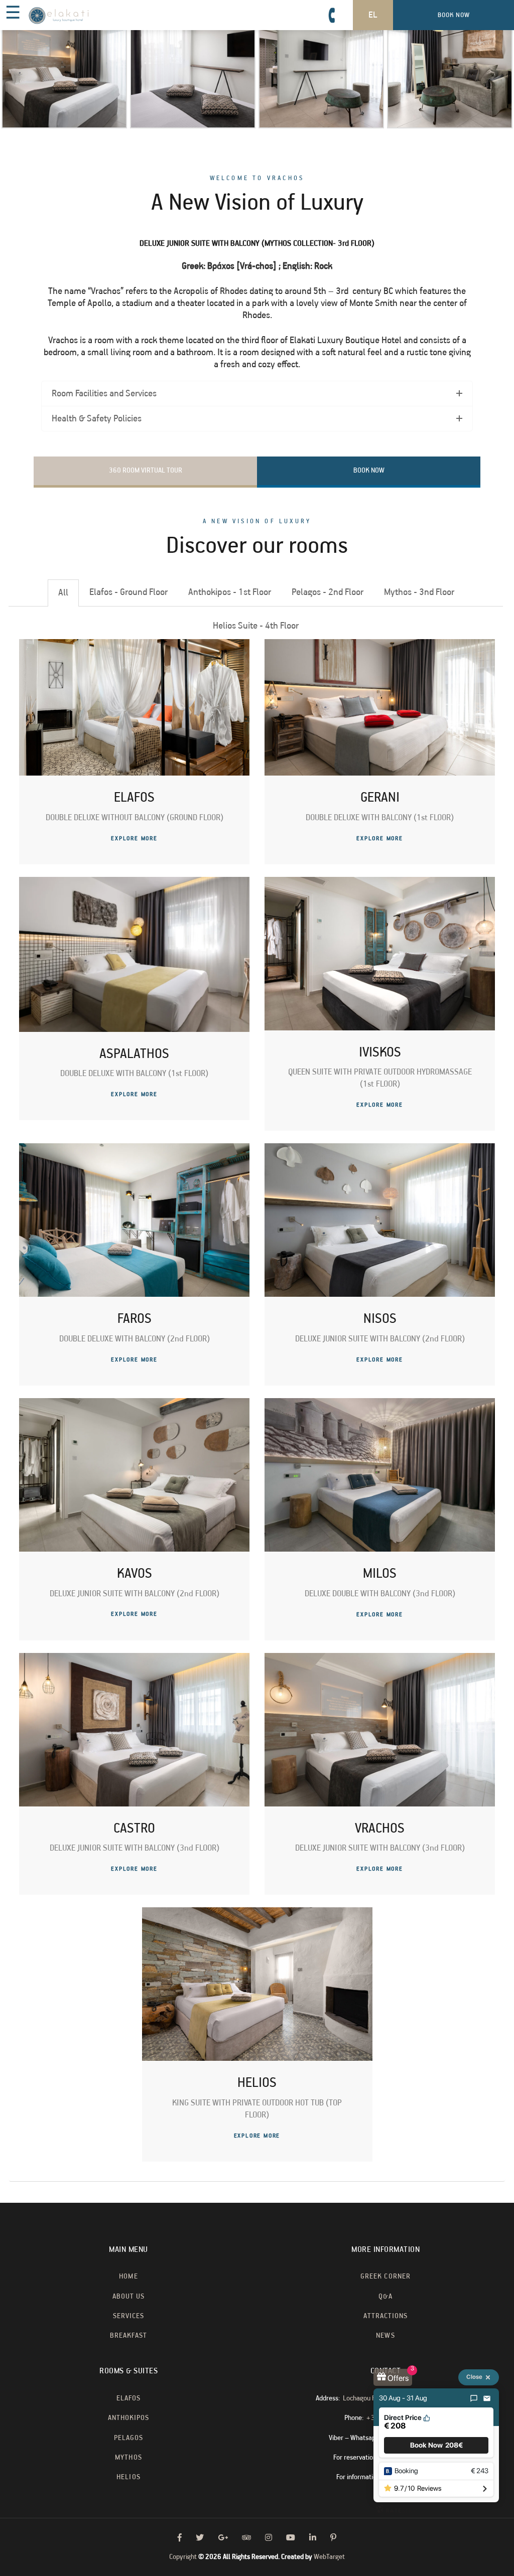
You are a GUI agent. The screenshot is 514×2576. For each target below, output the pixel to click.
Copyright (183, 2557)
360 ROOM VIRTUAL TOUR (146, 471)
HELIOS (128, 2477)
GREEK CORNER (385, 2277)
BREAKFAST (128, 2336)
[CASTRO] (134, 1659)
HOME (128, 2277)
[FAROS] (134, 1149)
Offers (398, 2378)
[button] (436, 2445)
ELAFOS (128, 2398)
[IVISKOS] (380, 883)
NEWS (385, 2336)
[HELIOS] (257, 1913)
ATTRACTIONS (386, 2316)
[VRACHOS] (380, 1659)
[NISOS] (380, 1149)
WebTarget (329, 2557)
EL (373, 15)
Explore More (134, 839)
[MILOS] (380, 1404)
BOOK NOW (369, 471)
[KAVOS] (134, 1404)
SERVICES (128, 2316)
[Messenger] (474, 2398)
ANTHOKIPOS (129, 2418)
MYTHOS (128, 2458)
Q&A (385, 2297)
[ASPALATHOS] (134, 883)
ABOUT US (128, 2297)
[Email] (487, 2398)
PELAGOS (128, 2438)
